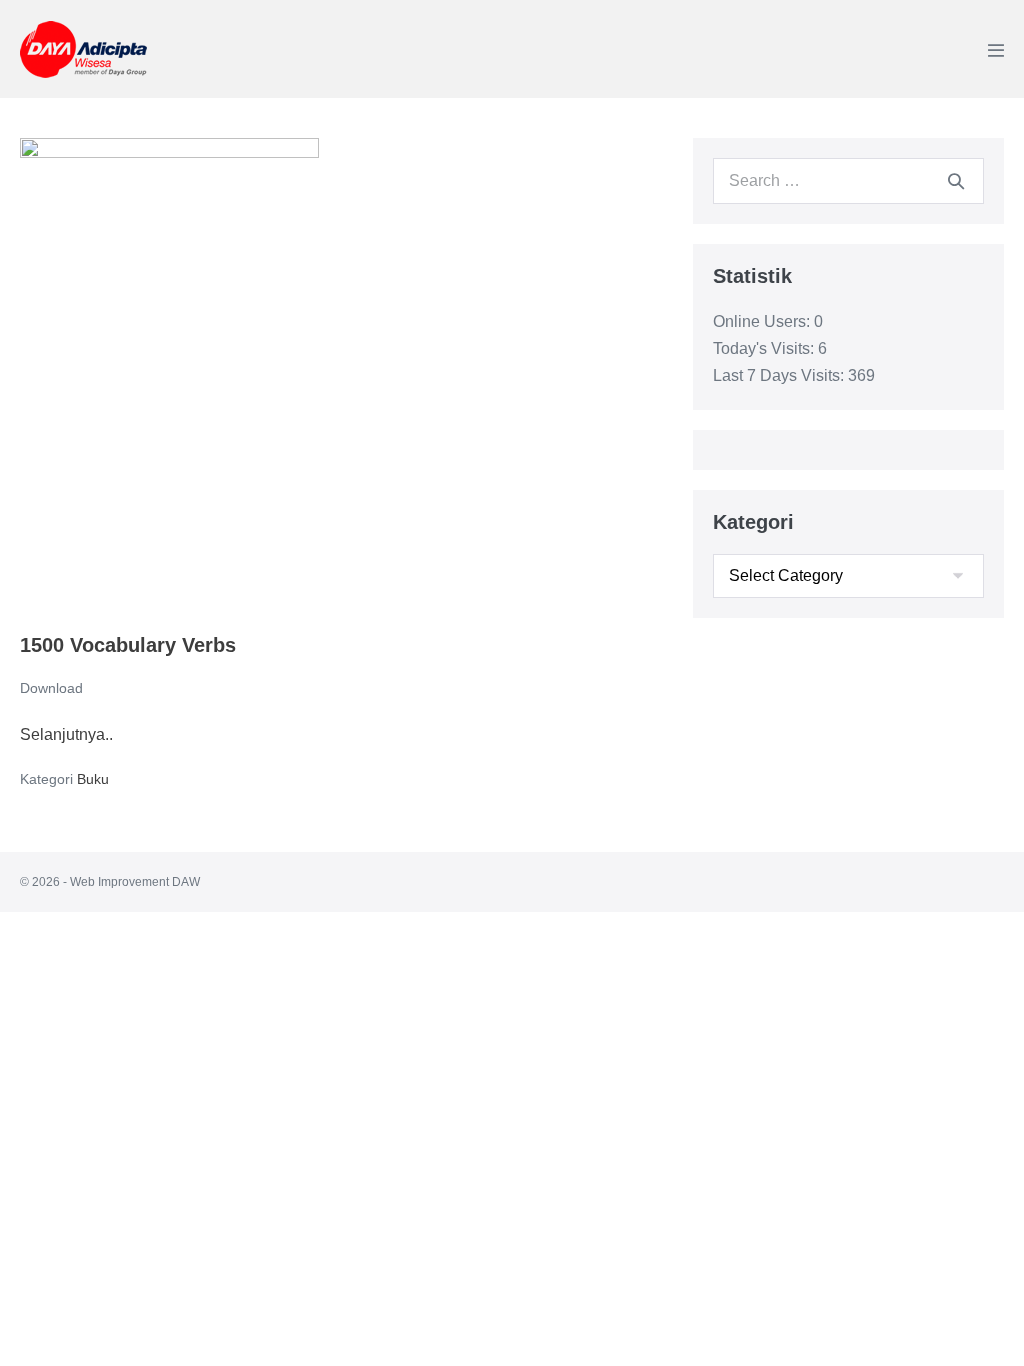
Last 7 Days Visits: (780, 375)
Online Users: (763, 321)
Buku (93, 779)
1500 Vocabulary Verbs (128, 645)
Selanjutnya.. (66, 736)
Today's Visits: (765, 348)
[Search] (956, 181)
